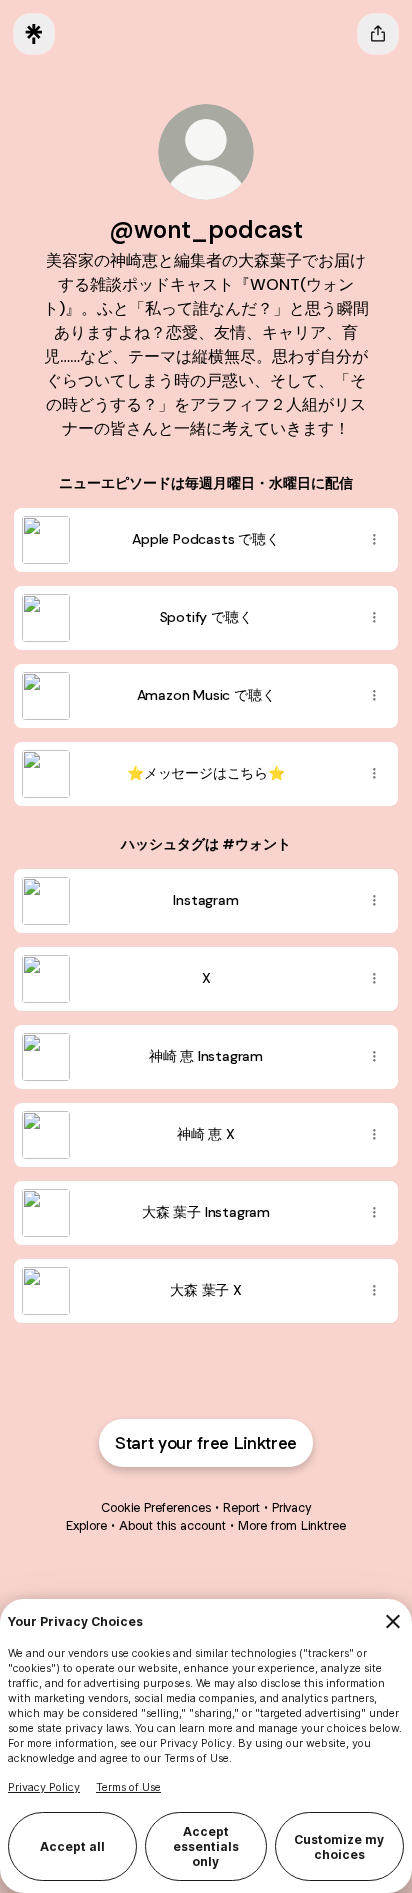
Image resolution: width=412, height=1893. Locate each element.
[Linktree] (34, 34)
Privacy (291, 1507)
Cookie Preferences (156, 1507)
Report (241, 1507)
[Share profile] (378, 34)
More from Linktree (292, 1525)
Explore (86, 1525)
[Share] (374, 540)
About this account (172, 1525)
